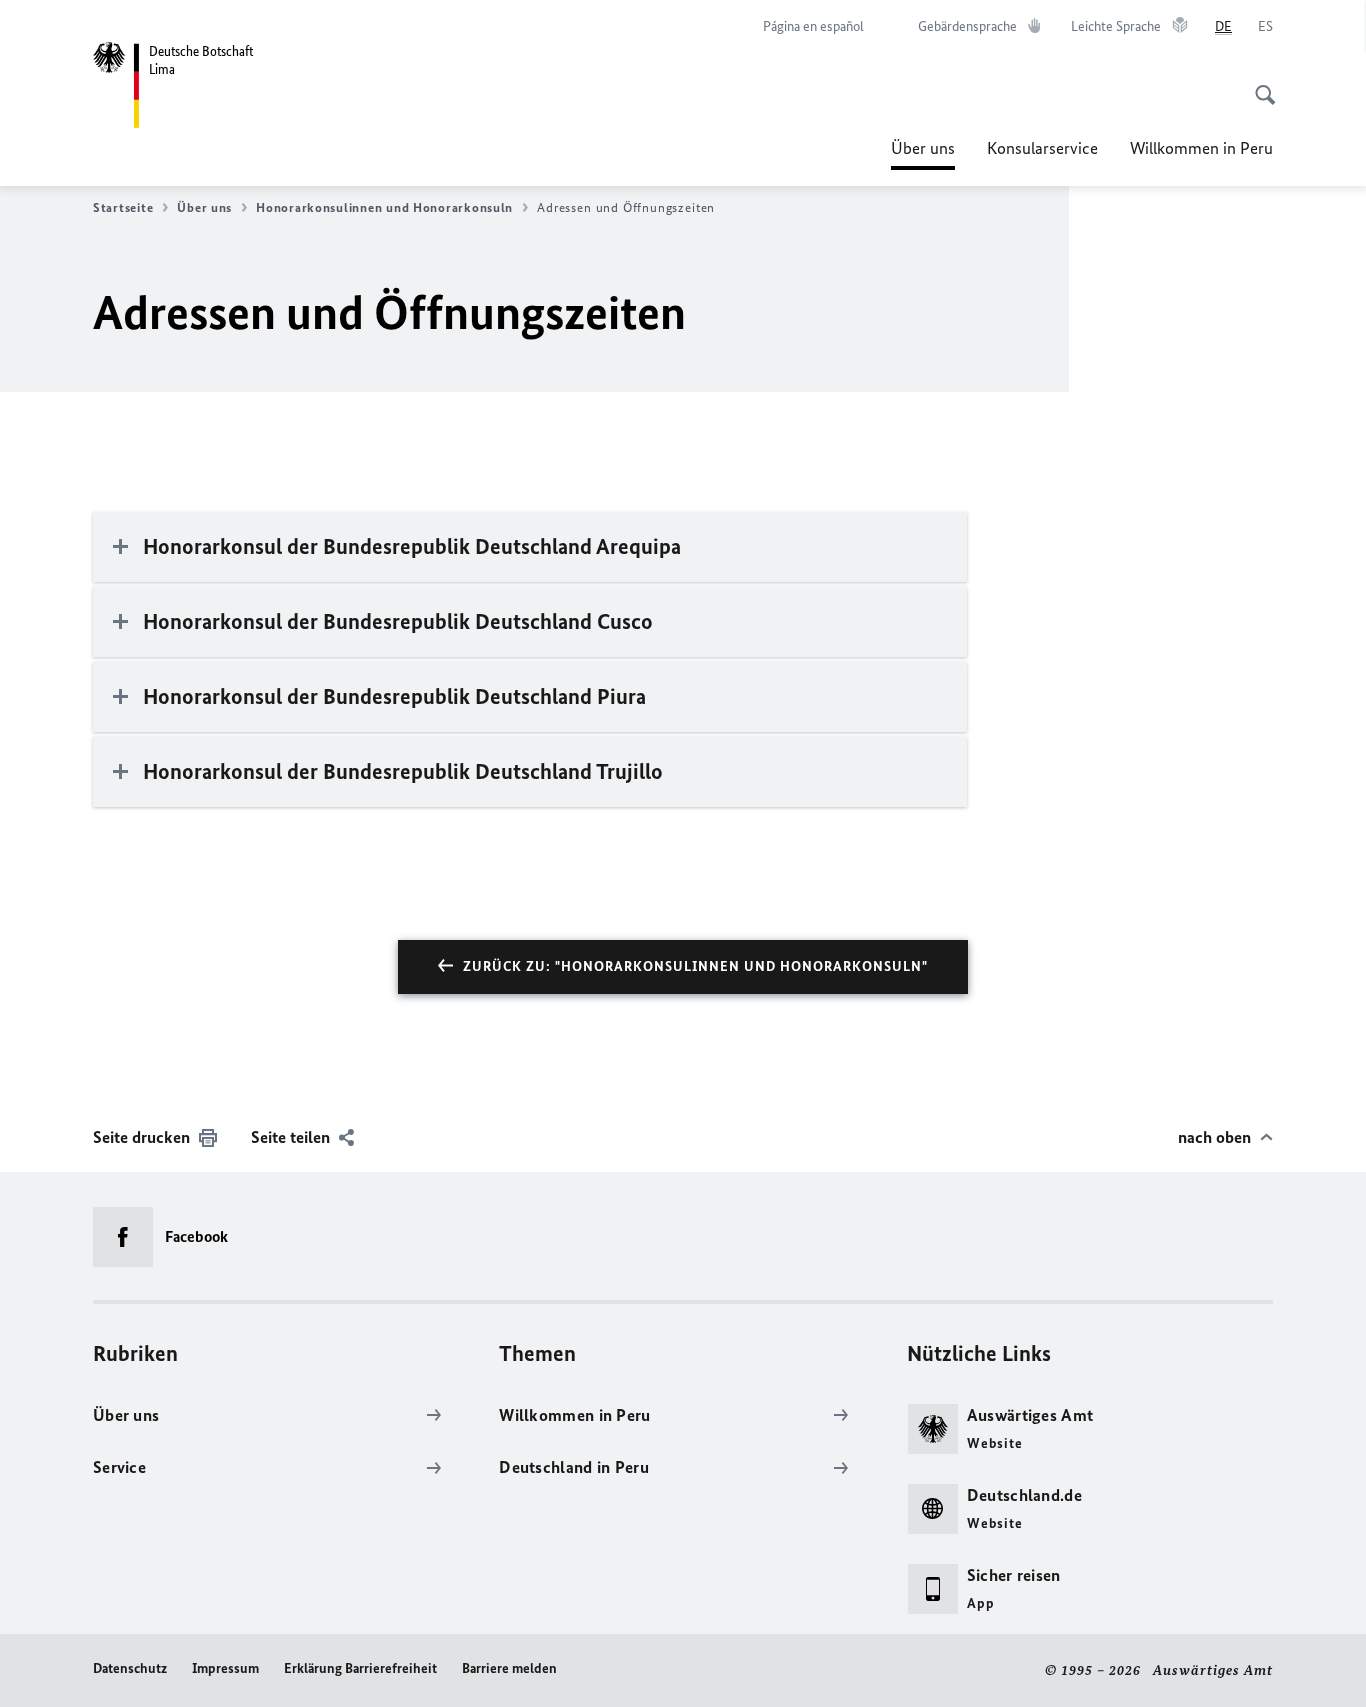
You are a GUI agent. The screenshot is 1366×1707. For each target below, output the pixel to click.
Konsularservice (1042, 148)
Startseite (123, 207)
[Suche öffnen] (1259, 84)
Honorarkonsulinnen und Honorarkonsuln (384, 207)
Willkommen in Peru (1201, 148)
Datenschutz (130, 1668)
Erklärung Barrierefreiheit (360, 1668)
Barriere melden (509, 1668)
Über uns (923, 154)
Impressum (225, 1668)
